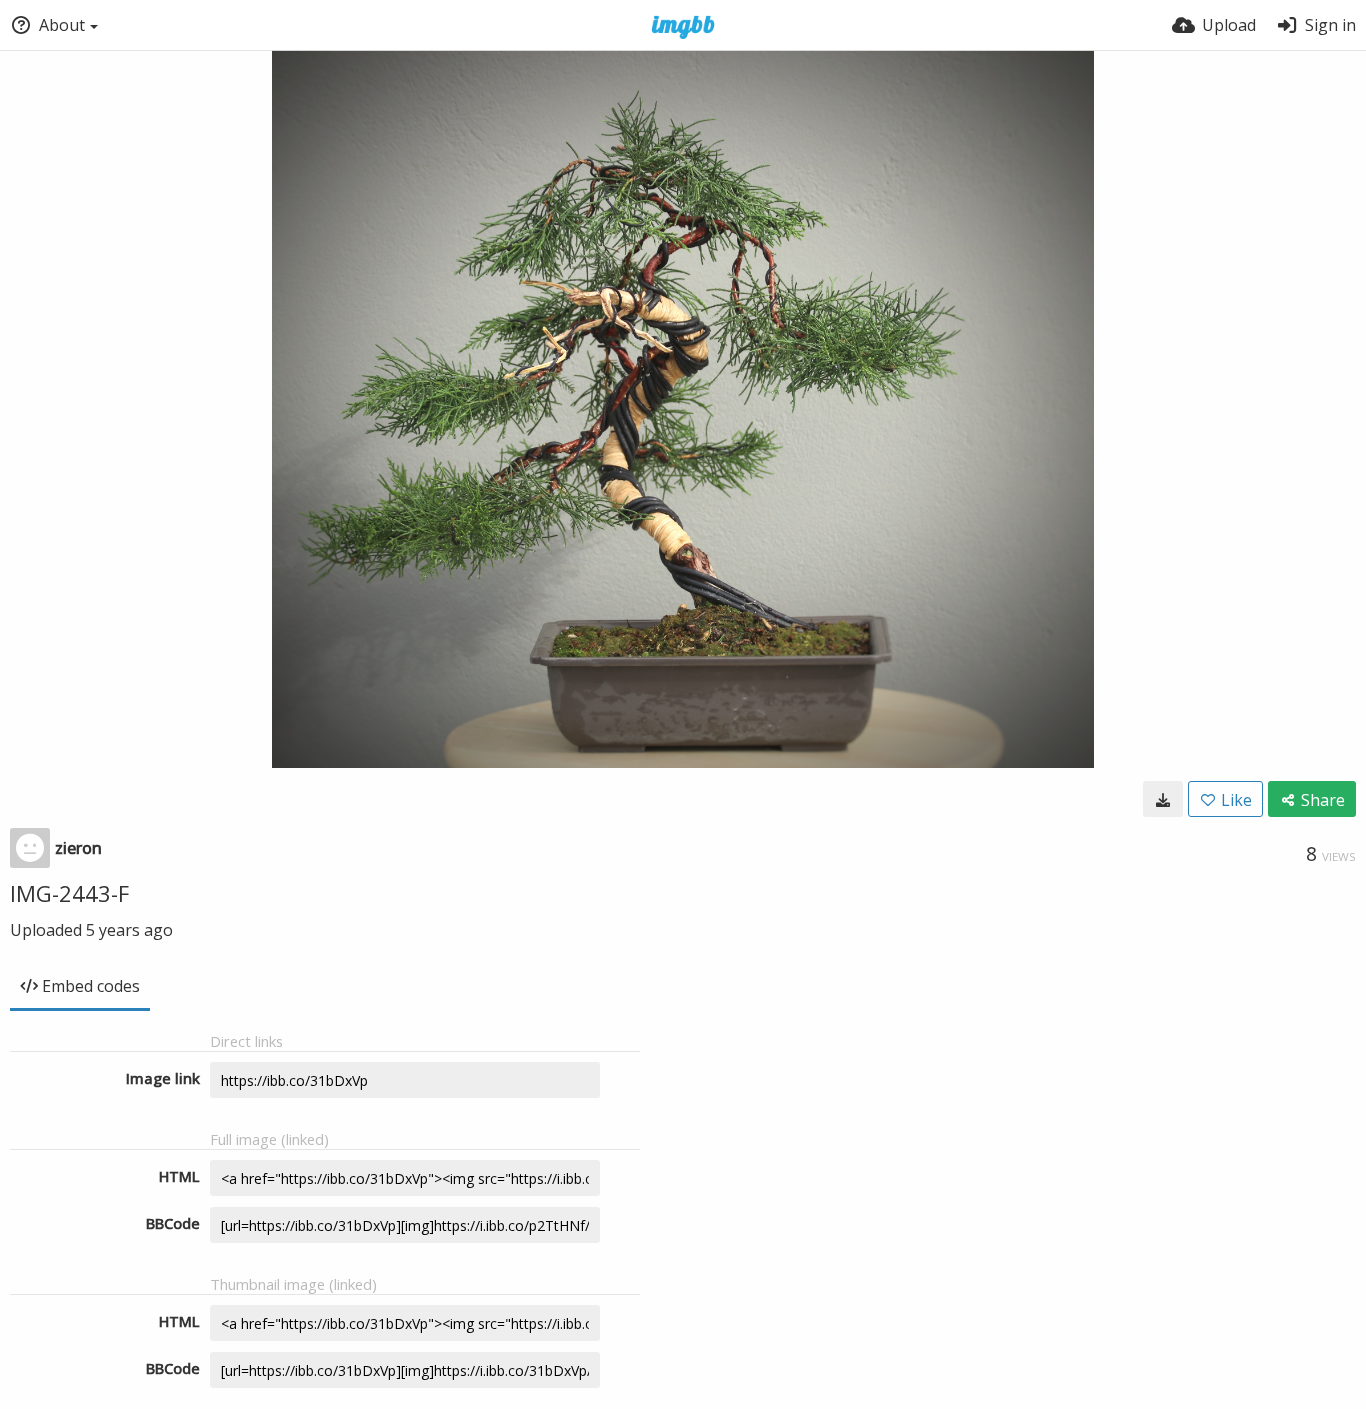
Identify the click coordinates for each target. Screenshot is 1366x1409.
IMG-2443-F (69, 893)
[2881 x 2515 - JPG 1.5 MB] (1163, 799)
